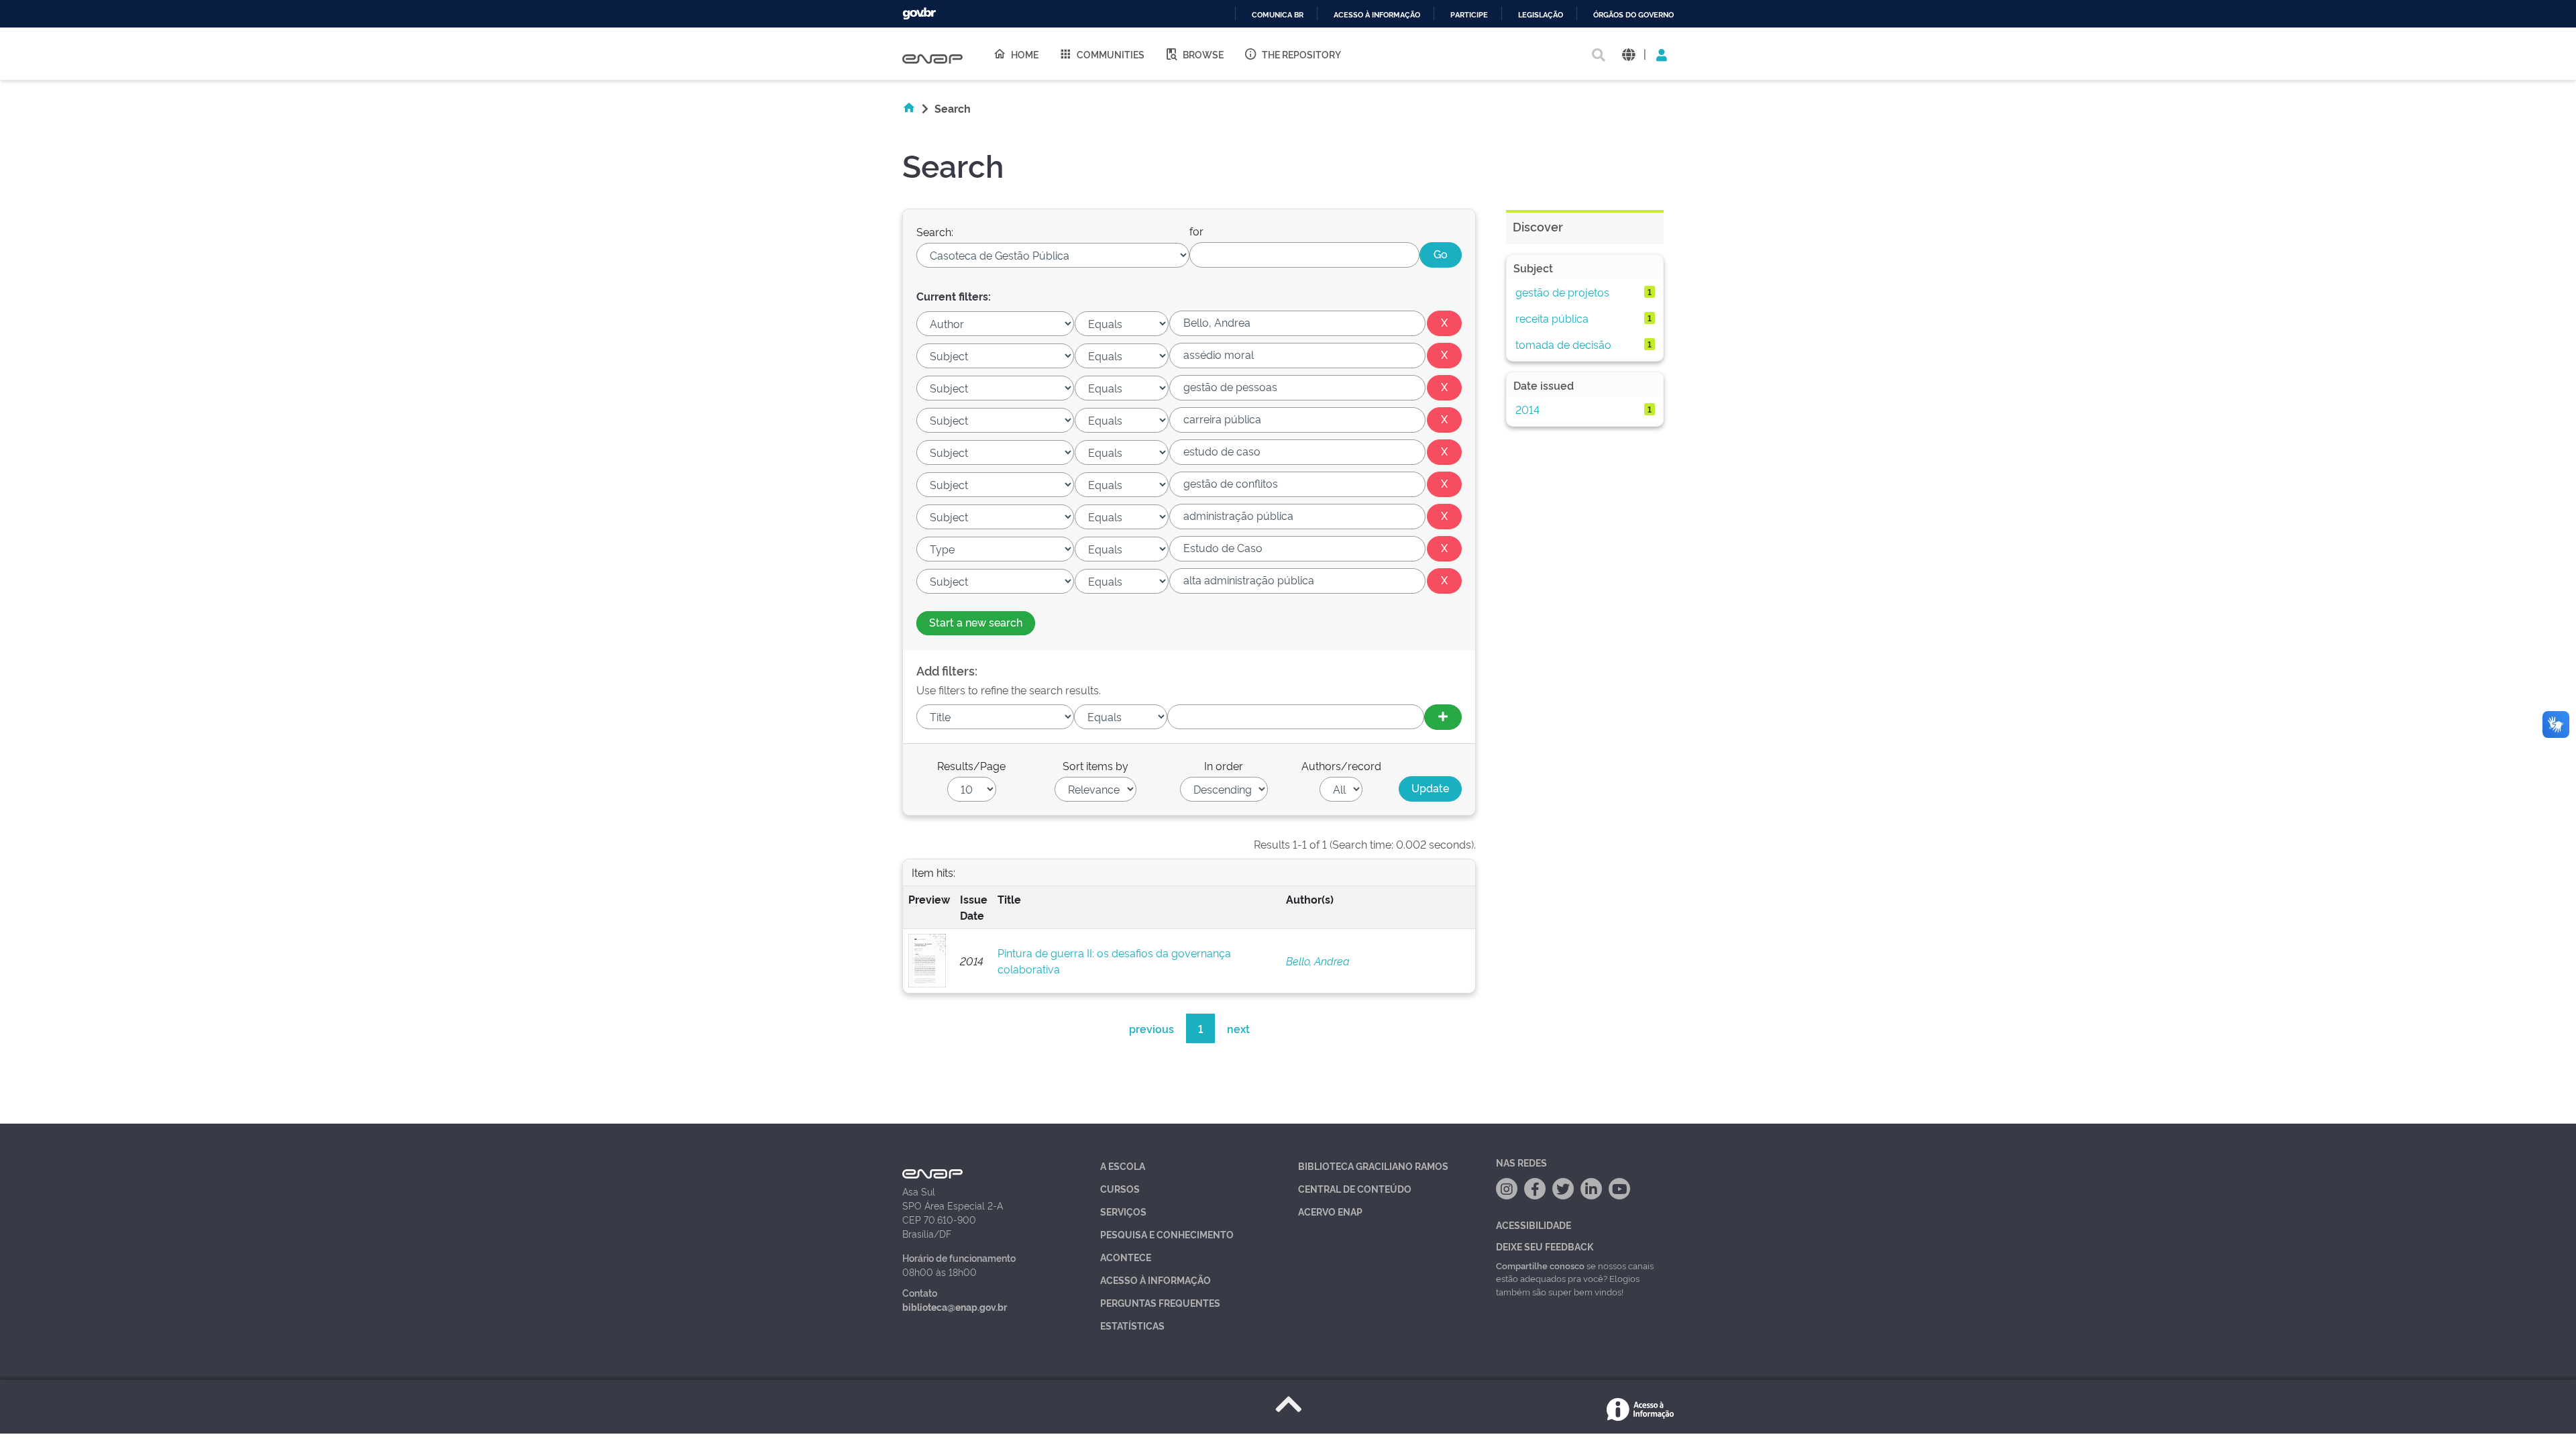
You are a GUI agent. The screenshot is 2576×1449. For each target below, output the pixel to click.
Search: (935, 231)
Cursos (1120, 1188)
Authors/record (1341, 765)
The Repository (1301, 54)
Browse (1203, 54)
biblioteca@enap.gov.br (955, 1306)
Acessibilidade (1534, 1225)
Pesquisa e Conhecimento (1167, 1234)
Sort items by (1095, 765)
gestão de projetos (1562, 292)
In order (1224, 765)
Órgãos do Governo (1633, 15)
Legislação (1541, 15)
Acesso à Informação (1156, 1280)
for (1196, 231)
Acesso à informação (1377, 15)
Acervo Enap (1330, 1211)
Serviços (1123, 1211)
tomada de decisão (1563, 344)
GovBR (919, 14)
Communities (1111, 54)
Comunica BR (1278, 15)
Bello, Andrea (1318, 961)
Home (1025, 54)
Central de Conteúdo (1355, 1188)
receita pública (1552, 318)
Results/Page (971, 765)
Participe (1469, 15)
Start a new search (976, 622)
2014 (1527, 409)
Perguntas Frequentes (1160, 1302)
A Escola (1123, 1166)
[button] (1628, 54)
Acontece (1126, 1257)
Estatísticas (1132, 1325)
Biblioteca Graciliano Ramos (1373, 1166)
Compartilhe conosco (1540, 1265)
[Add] (1443, 717)
